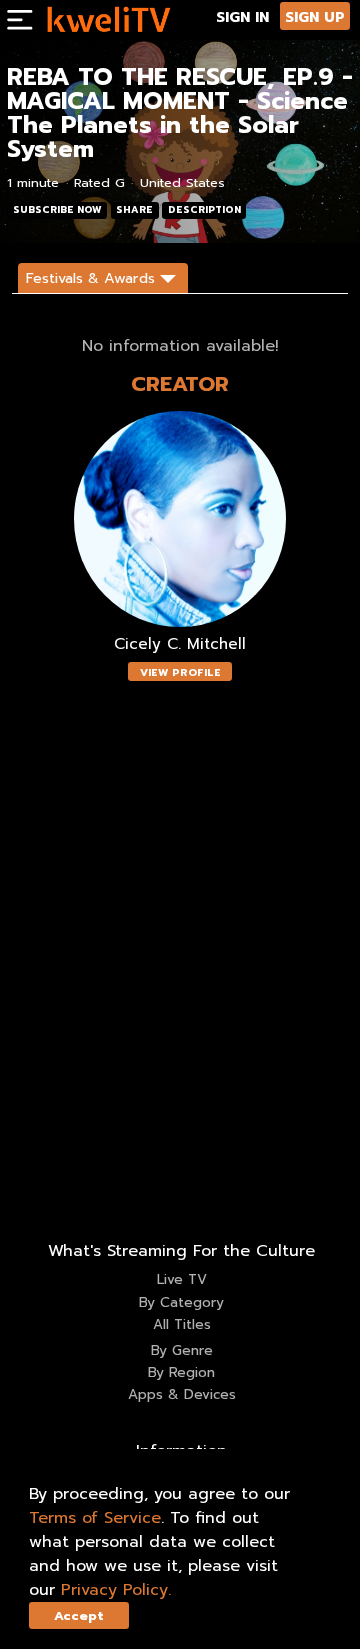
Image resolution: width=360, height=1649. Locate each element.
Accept (79, 1615)
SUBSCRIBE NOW (57, 210)
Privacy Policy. (116, 1590)
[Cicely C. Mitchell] (179, 519)
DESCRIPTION (204, 210)
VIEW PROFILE (180, 672)
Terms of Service (95, 1518)
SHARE (134, 210)
